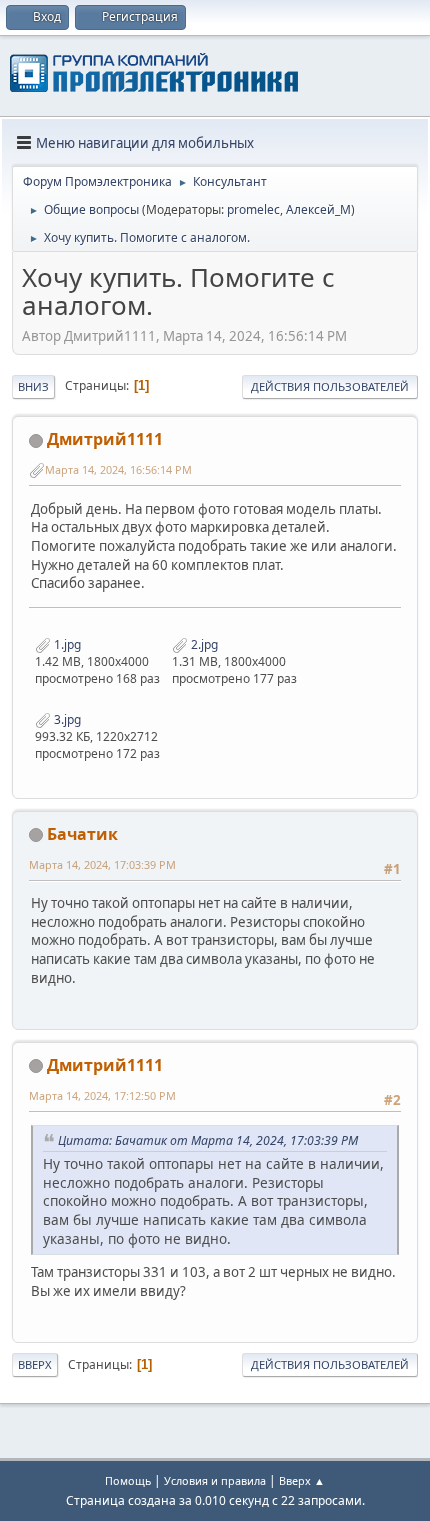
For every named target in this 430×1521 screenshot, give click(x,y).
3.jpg (66, 719)
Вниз (33, 386)
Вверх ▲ (302, 1480)
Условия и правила (215, 1480)
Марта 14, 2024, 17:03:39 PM (102, 864)
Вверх (35, 1364)
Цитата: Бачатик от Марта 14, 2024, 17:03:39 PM (208, 1140)
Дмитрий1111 (105, 439)
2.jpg (203, 644)
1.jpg (66, 644)
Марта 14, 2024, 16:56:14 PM (118, 469)
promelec (253, 209)
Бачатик (82, 834)
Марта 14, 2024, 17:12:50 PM (102, 1095)
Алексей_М (318, 209)
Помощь (128, 1480)
